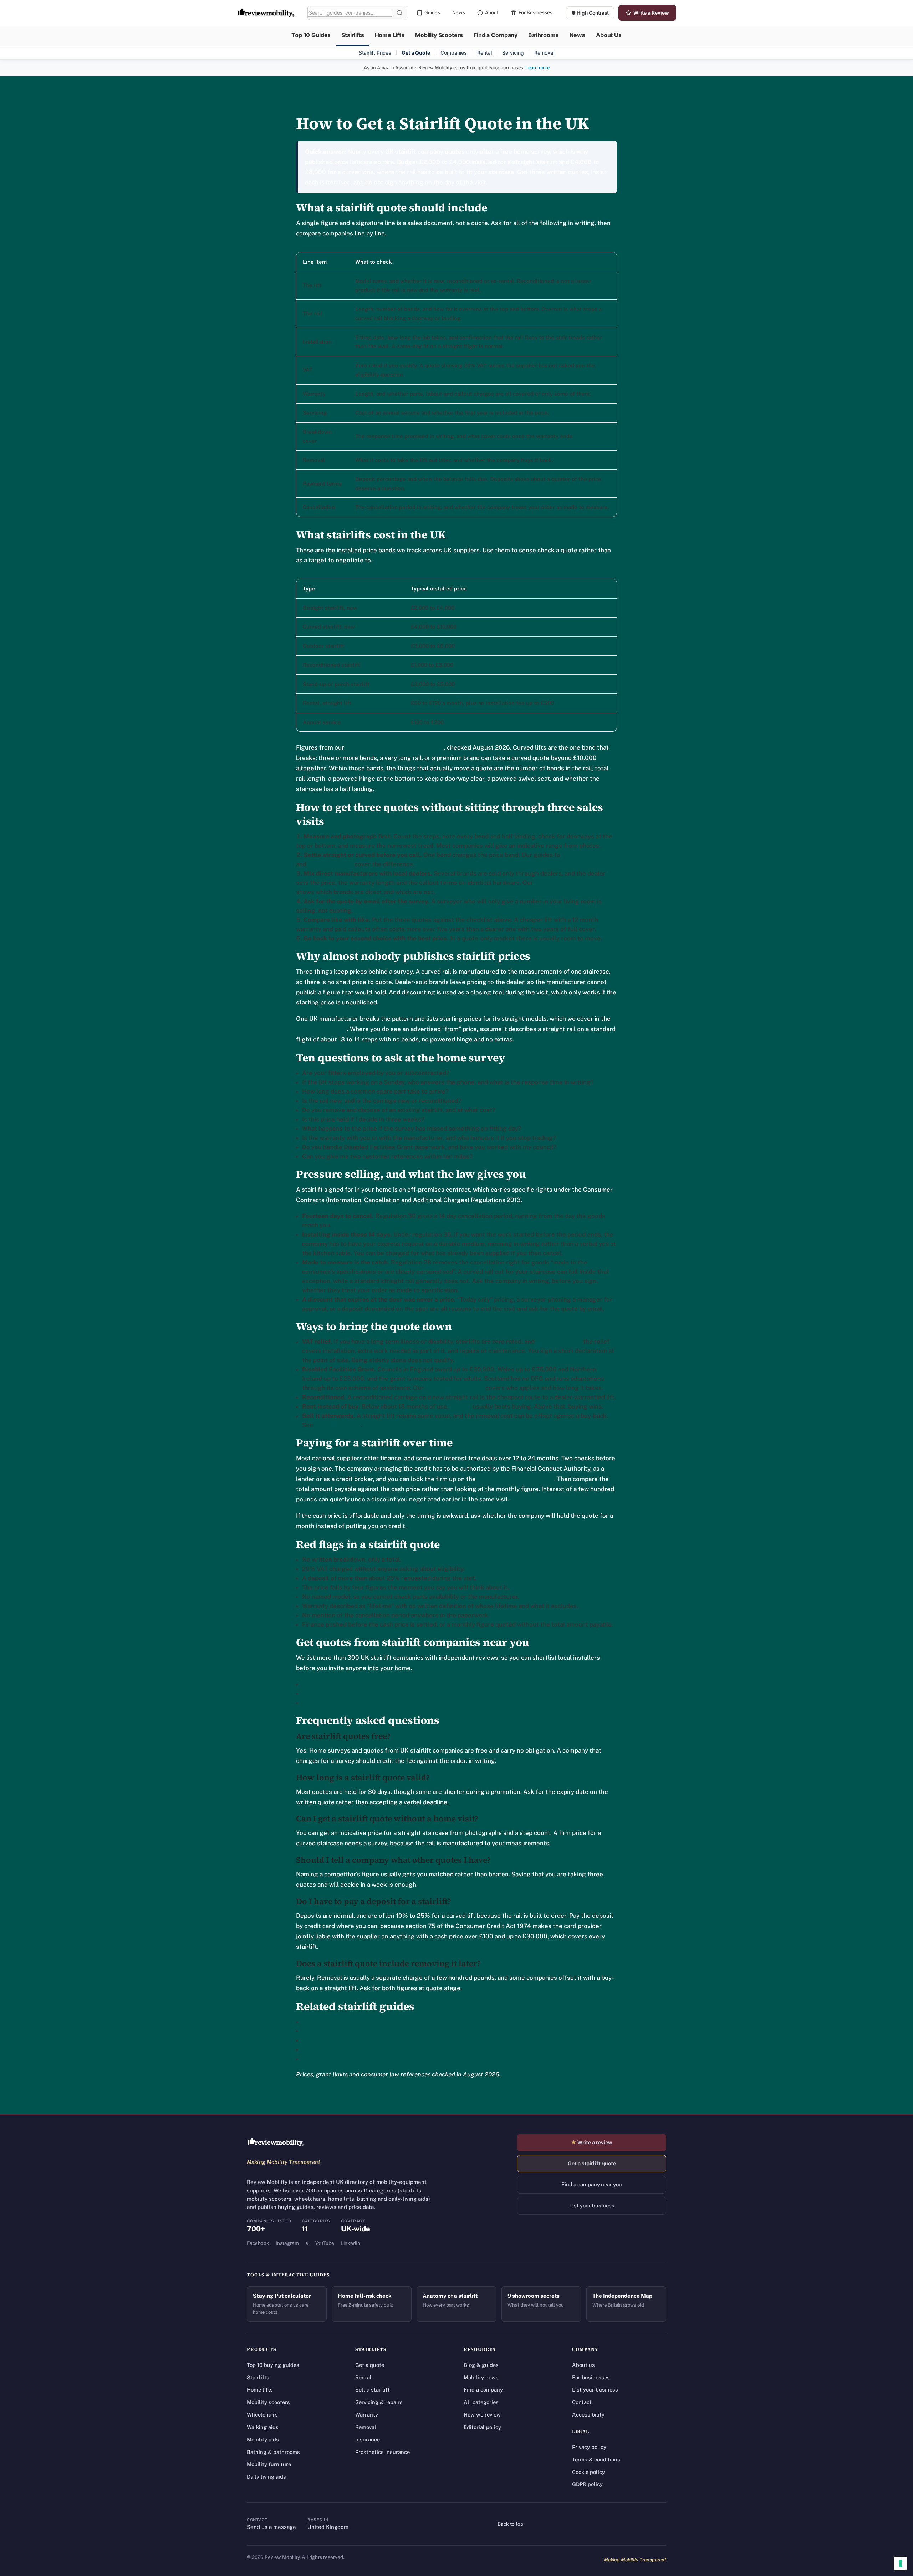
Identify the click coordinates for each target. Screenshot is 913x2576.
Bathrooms (544, 35)
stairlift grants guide (455, 1388)
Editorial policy (482, 2427)
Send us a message (271, 2527)
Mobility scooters (268, 2402)
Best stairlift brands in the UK (344, 2031)
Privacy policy (589, 2447)
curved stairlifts (330, 864)
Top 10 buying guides (273, 2365)
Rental (484, 53)
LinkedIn (350, 2243)
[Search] (399, 13)
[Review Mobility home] (276, 2142)
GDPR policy (587, 2484)
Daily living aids (266, 2477)
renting (461, 1406)
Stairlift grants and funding (341, 2049)
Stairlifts (353, 35)
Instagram (287, 2243)
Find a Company (496, 35)
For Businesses (535, 12)
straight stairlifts (586, 855)
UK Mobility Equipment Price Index (395, 747)
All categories (481, 2402)
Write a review (592, 2142)
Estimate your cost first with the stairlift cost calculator (381, 1703)
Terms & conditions (596, 2460)
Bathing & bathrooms (273, 2452)
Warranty (367, 2415)
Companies (454, 53)
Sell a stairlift (373, 2390)
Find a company (483, 2390)
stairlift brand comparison (571, 883)
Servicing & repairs (379, 2402)
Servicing (513, 53)
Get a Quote (416, 53)
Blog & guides (481, 2365)
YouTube (325, 2243)
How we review (482, 2415)
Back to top (510, 2524)
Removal (544, 53)
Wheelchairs (262, 2415)
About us (583, 2365)
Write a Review (651, 13)
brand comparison (322, 1029)
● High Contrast (590, 13)
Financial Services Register (516, 1479)
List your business (592, 2205)
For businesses (591, 2377)
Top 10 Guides (311, 35)
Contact (582, 2402)
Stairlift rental (322, 2059)
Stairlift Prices (375, 53)
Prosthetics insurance (382, 2452)
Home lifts (260, 2390)
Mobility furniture (269, 2464)
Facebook (258, 2243)
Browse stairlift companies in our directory (363, 1684)
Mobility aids (263, 2440)
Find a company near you (592, 2184)
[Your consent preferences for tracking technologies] (901, 2564)
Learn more (537, 68)
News (459, 12)
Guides (432, 12)
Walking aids (263, 2427)
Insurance (368, 2440)
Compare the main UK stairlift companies (360, 1693)
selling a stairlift (338, 1425)
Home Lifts (390, 35)
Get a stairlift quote (592, 2163)
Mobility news (481, 2377)
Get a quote (370, 2365)
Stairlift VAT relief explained (342, 2040)
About (492, 12)
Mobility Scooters (439, 35)
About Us (609, 35)
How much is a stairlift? (335, 2022)
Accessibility (588, 2415)
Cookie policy (588, 2472)
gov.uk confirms (559, 1342)
